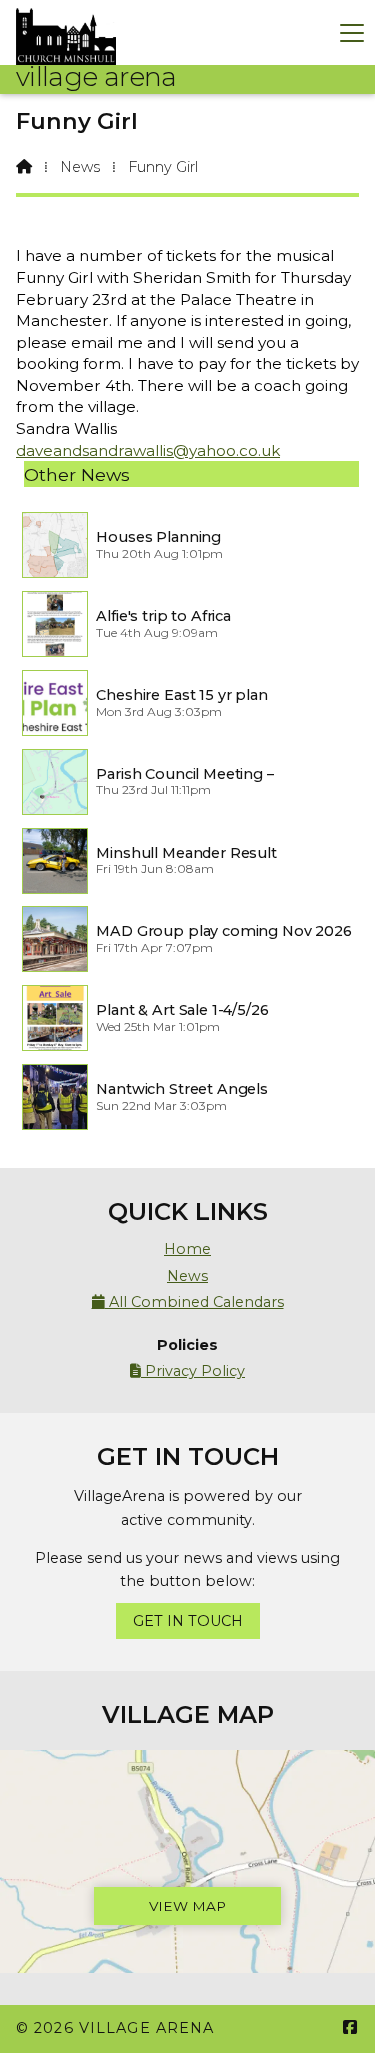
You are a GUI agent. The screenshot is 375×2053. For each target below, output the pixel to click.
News (80, 167)
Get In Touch (188, 1621)
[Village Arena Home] (66, 32)
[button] (352, 32)
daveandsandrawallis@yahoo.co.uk (148, 450)
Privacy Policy (187, 1371)
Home (187, 1249)
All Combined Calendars (188, 1302)
